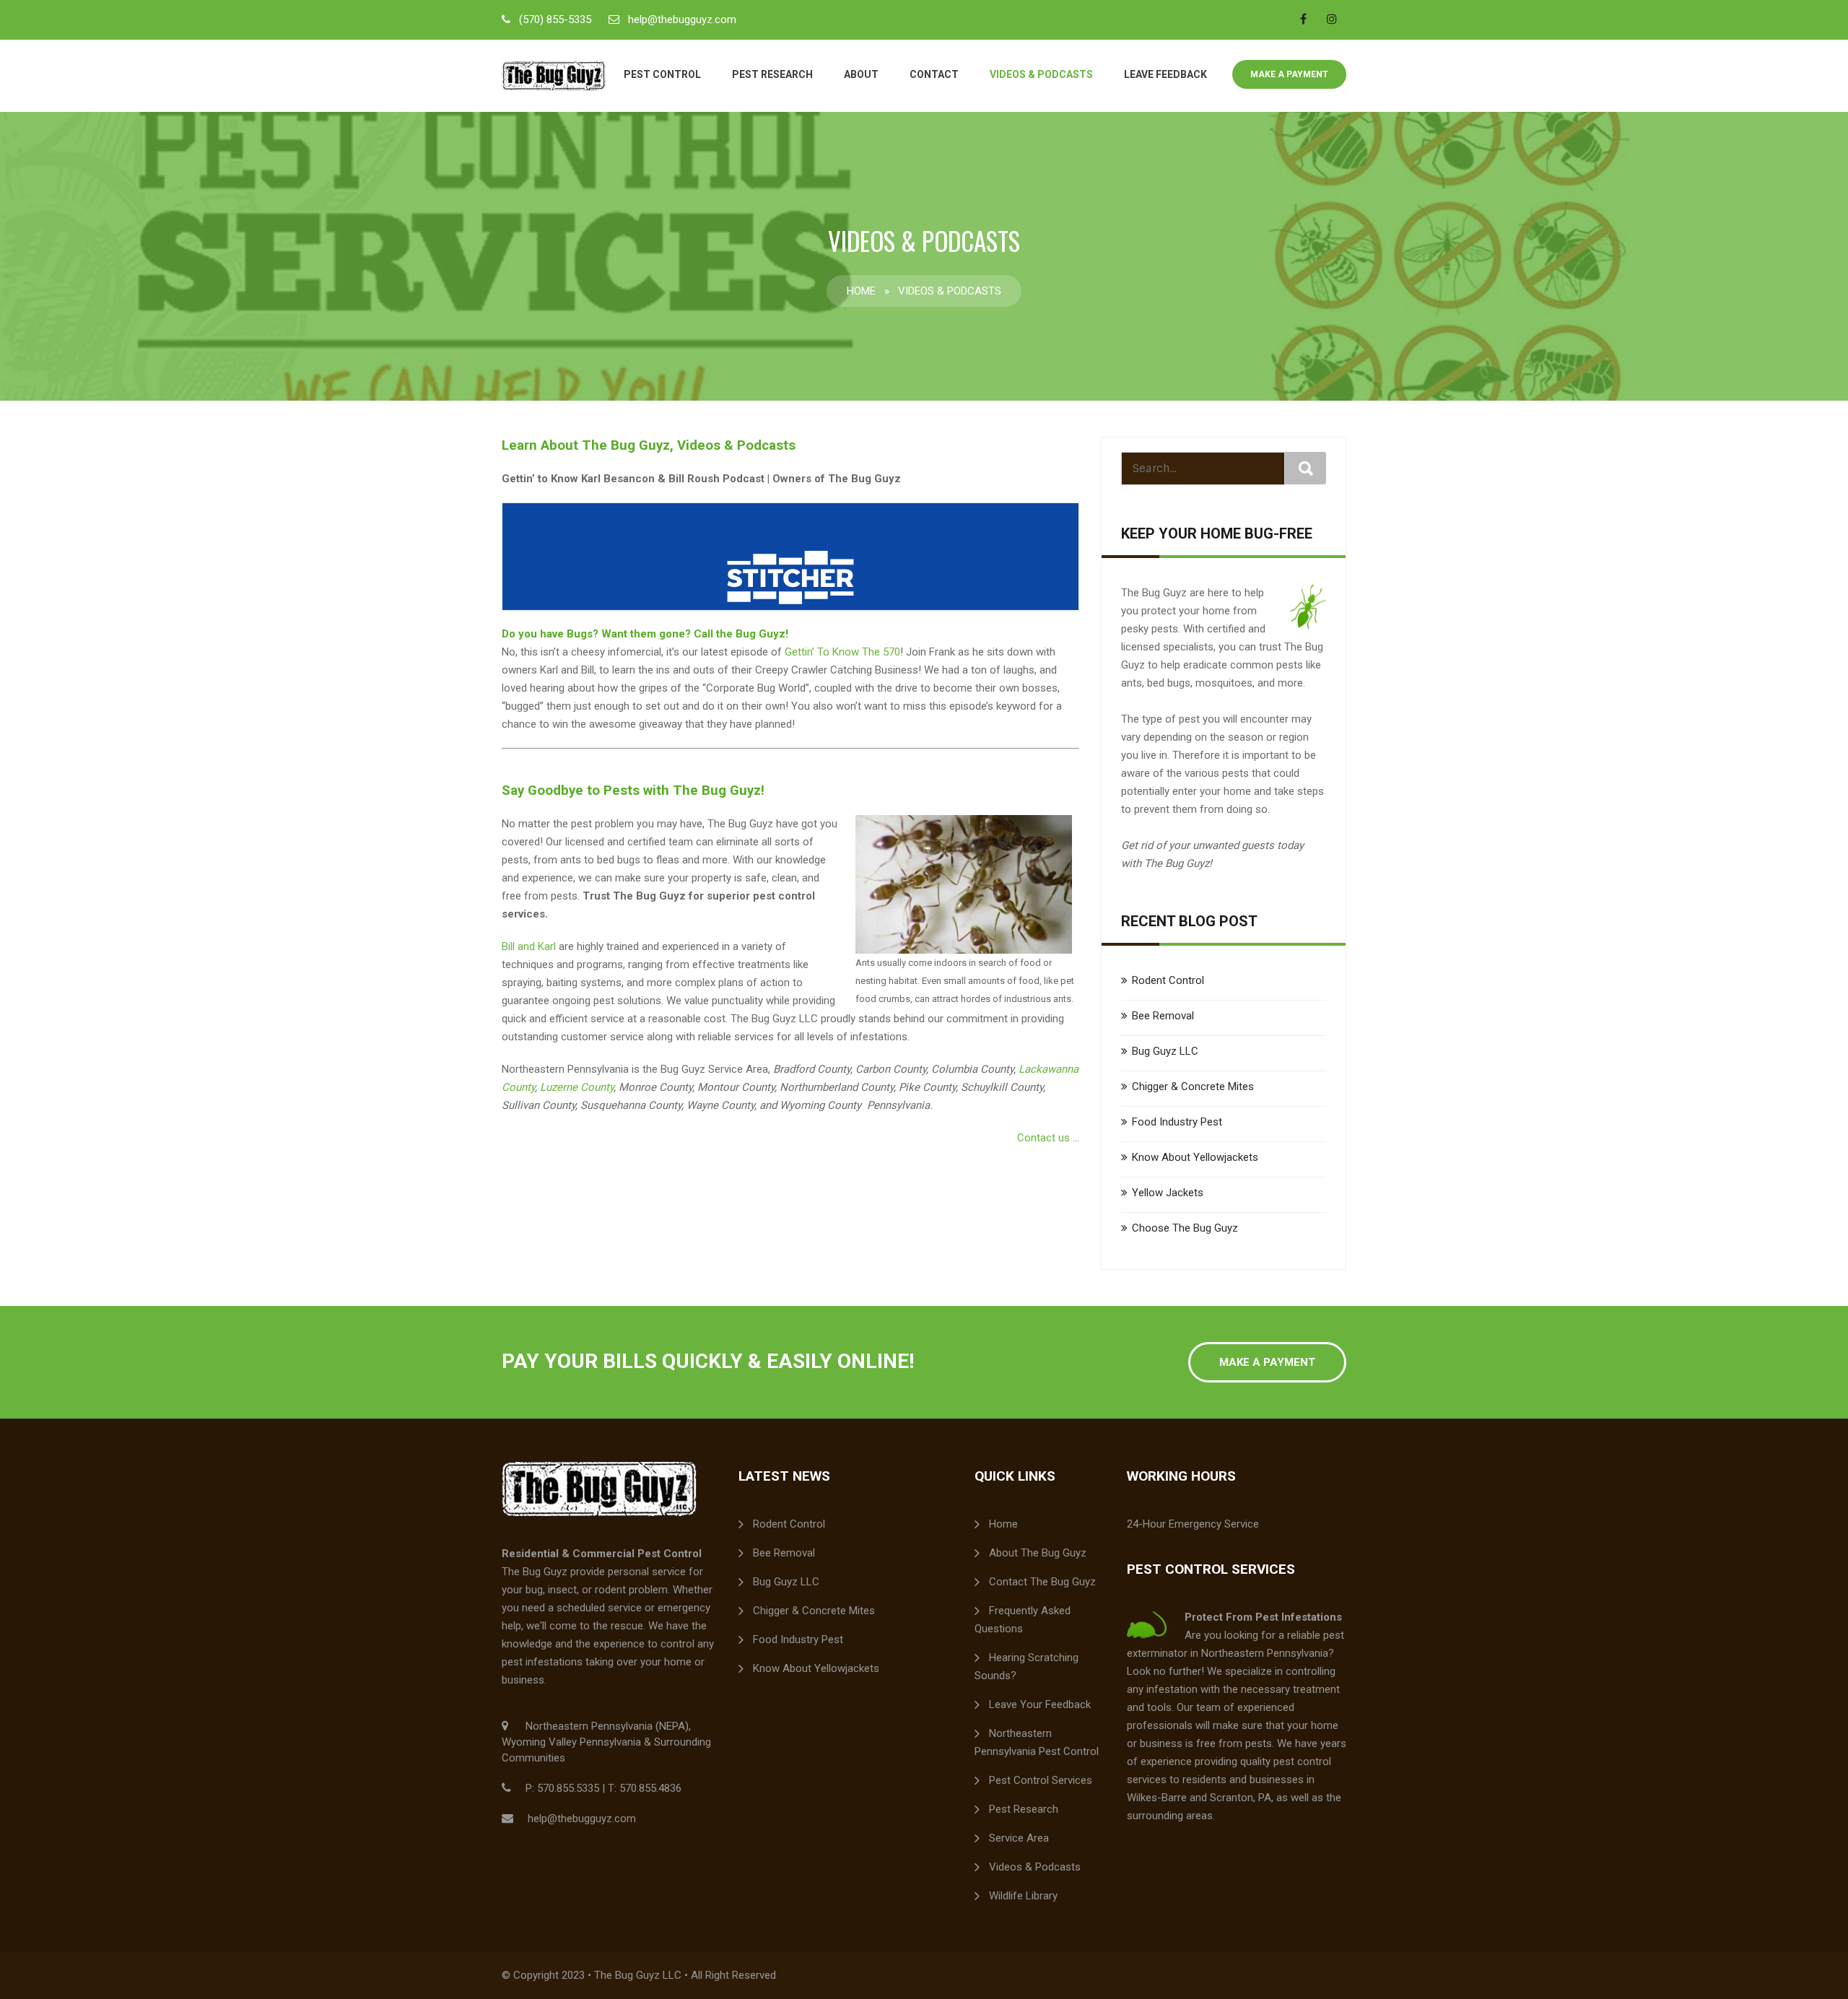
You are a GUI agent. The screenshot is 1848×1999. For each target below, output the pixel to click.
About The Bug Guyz (1038, 1553)
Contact (934, 74)
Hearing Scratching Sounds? (1027, 1667)
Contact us (1043, 1138)
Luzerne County (577, 1087)
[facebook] (1303, 19)
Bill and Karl (529, 946)
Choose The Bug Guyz (1185, 1228)
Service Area (1019, 1838)
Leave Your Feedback (1040, 1704)
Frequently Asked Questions (1023, 1620)
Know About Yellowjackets (1195, 1157)
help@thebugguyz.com (682, 19)
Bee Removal (1163, 1016)
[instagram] (1332, 19)
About (861, 74)
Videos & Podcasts (1041, 74)
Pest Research (772, 74)
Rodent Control (1168, 980)
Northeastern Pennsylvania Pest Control (1037, 1742)
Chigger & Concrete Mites (1193, 1086)
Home (861, 291)
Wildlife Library (1023, 1896)
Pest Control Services (1041, 1780)
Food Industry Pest (1177, 1122)
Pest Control (662, 74)
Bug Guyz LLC (1165, 1051)
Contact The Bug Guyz (1042, 1582)
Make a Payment (1289, 74)
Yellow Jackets (1168, 1193)
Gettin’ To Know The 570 (842, 652)
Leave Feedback (1165, 74)
